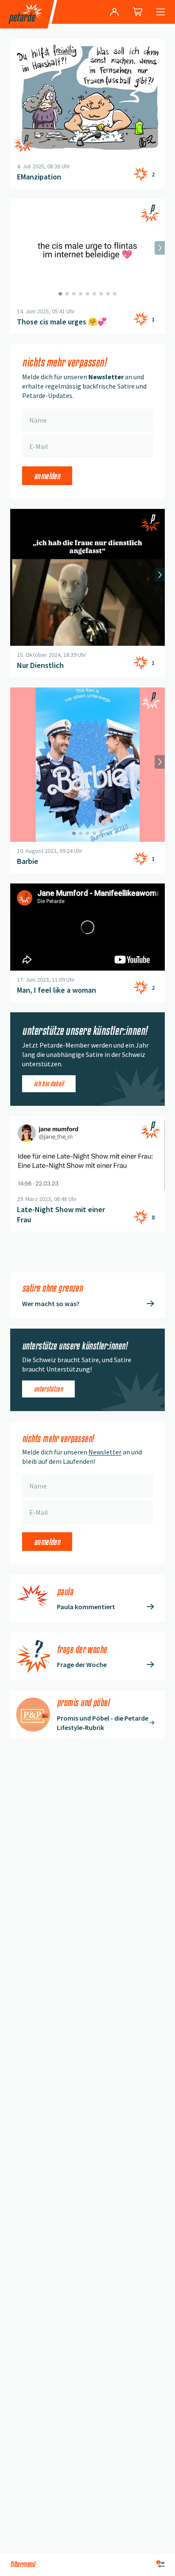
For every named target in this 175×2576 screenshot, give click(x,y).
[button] (87, 927)
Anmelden (47, 476)
